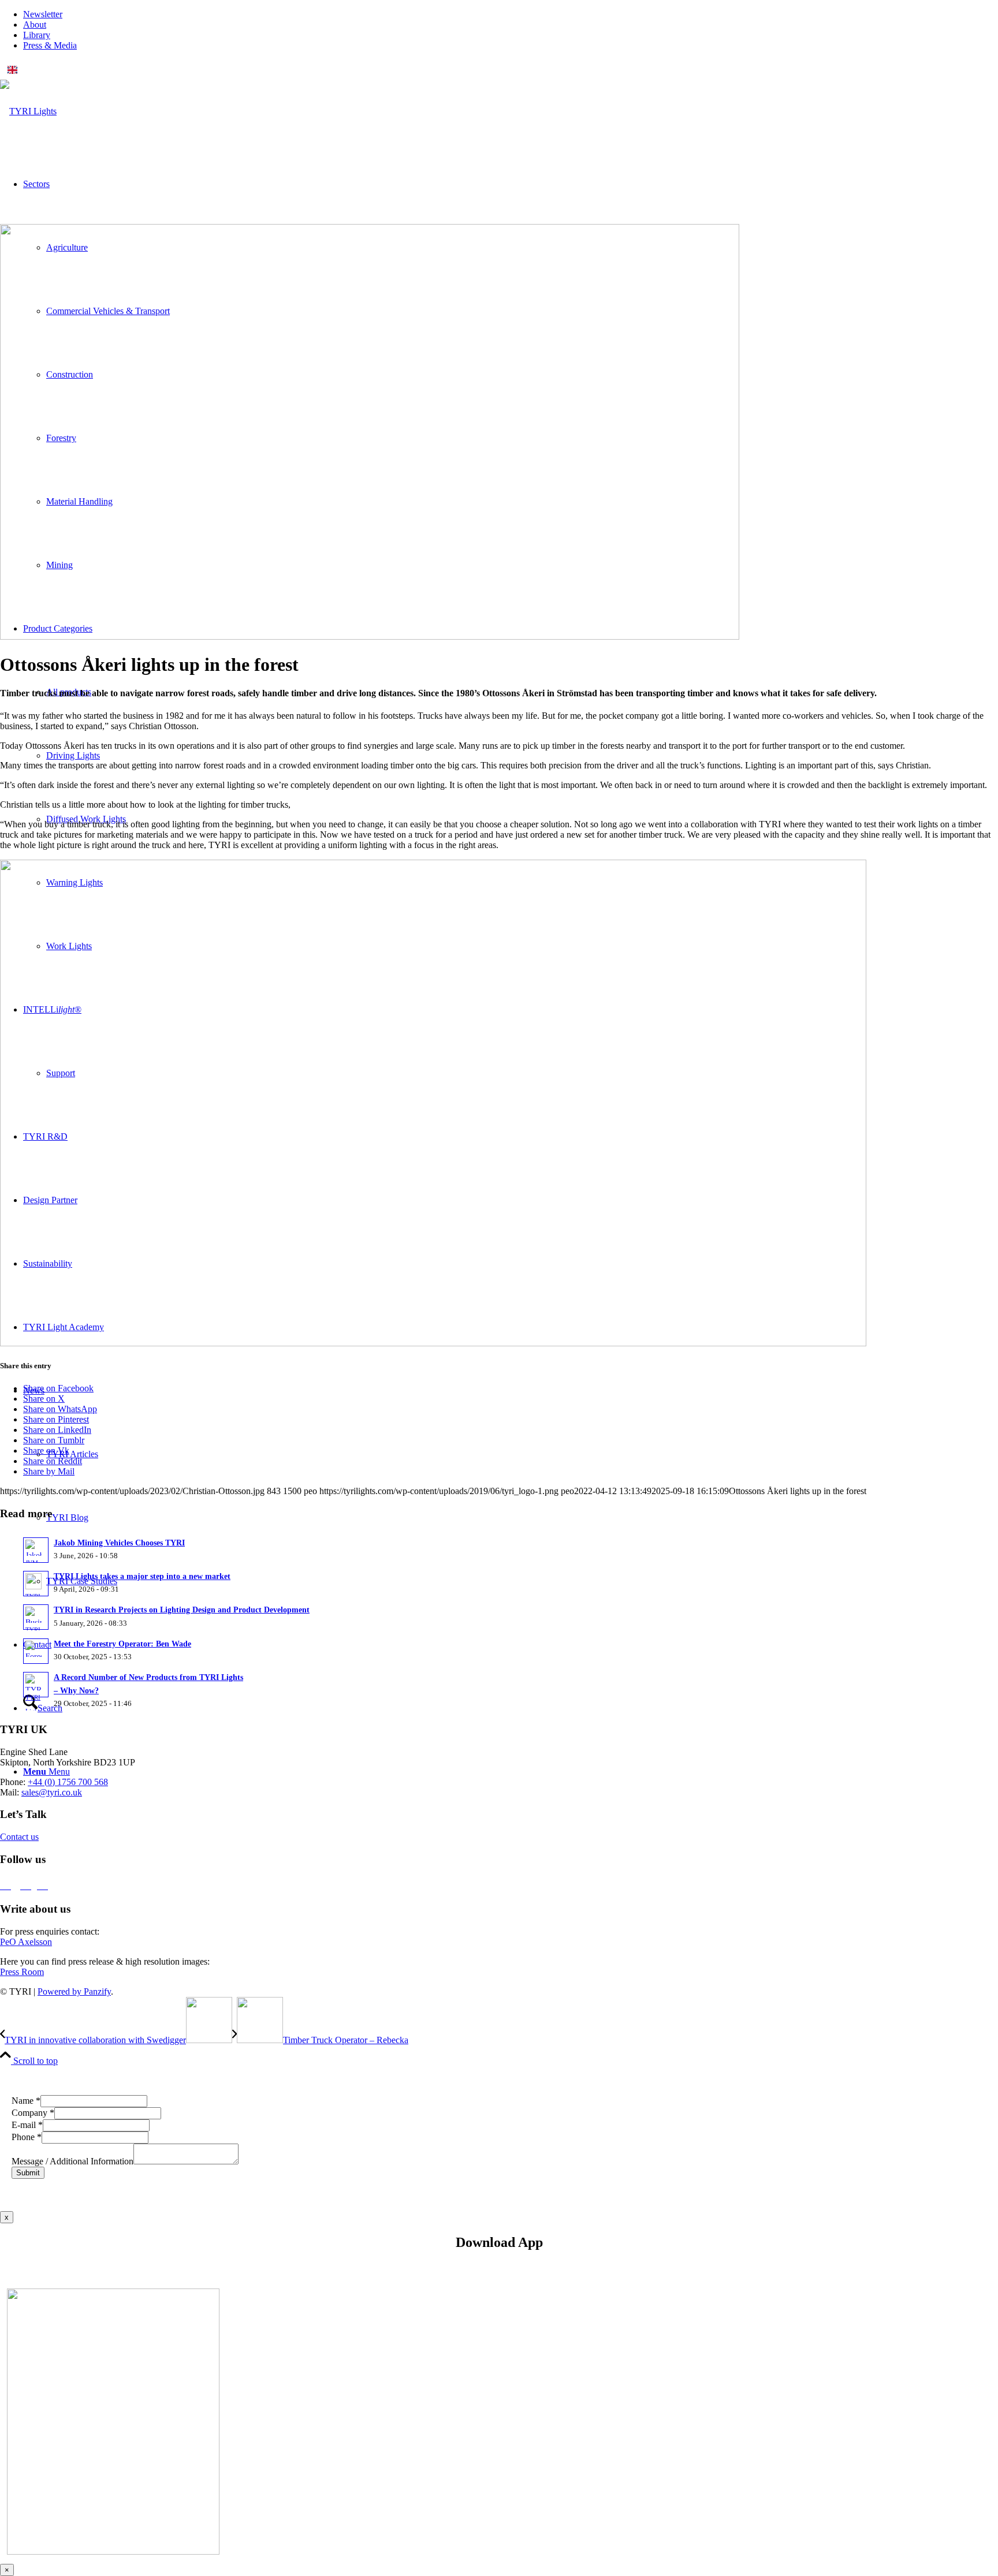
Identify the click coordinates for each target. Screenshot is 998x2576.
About (35, 25)
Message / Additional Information (72, 2161)
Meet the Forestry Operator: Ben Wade (122, 1644)
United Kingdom (51, 70)
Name (26, 2101)
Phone (27, 2137)
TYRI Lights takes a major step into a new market (142, 1576)
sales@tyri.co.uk (52, 1792)
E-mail (27, 2125)
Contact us (19, 1837)
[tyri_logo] (28, 111)
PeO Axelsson (26, 1942)
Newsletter (43, 14)
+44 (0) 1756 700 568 (68, 1782)
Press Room (22, 1972)
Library (37, 35)
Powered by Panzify (74, 1991)
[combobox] (499, 70)
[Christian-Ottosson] (370, 636)
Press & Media (50, 45)
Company (33, 2113)
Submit (28, 2173)
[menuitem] (511, 14)
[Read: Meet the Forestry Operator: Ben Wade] (36, 1651)
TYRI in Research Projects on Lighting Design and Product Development (182, 1610)
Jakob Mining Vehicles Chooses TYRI (119, 1543)
